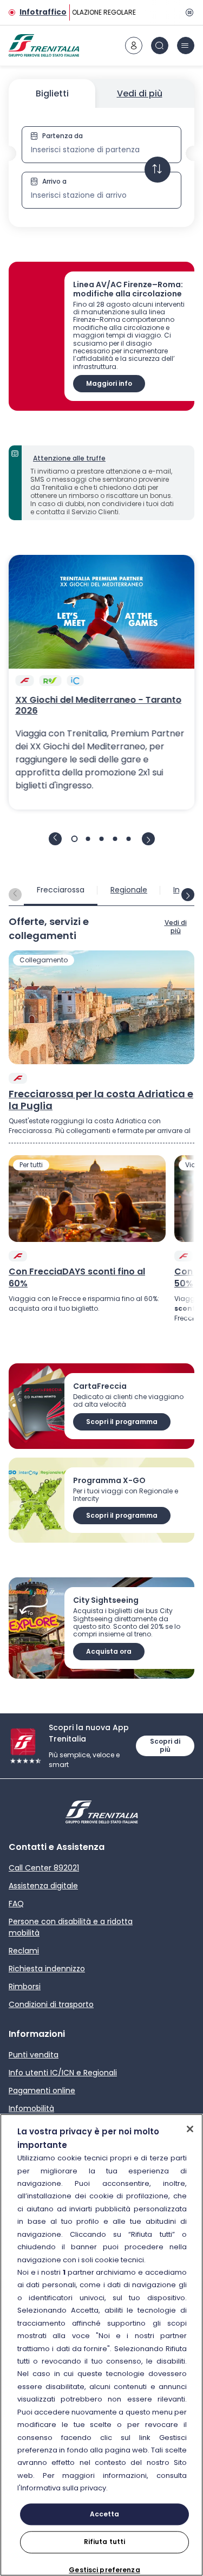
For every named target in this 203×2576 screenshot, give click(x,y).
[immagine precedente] (55, 839)
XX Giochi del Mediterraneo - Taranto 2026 (98, 706)
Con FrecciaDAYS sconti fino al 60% (77, 1278)
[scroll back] (15, 895)
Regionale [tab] (129, 890)
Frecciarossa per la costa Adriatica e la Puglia (101, 1100)
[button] (101, 167)
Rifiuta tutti (105, 2542)
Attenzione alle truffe (69, 458)
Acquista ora (109, 1651)
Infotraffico (43, 12)
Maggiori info (109, 383)
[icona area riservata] (134, 46)
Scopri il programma (122, 1422)
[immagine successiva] (148, 839)
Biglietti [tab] (52, 93)
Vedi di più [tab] (140, 93)
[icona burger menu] (186, 46)
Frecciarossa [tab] (61, 890)
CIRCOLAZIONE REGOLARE (94, 12)
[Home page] (44, 46)
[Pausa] (188, 12)
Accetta (105, 2514)
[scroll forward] (188, 895)
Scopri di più (165, 1745)
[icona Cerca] (160, 46)
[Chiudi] (190, 2129)
